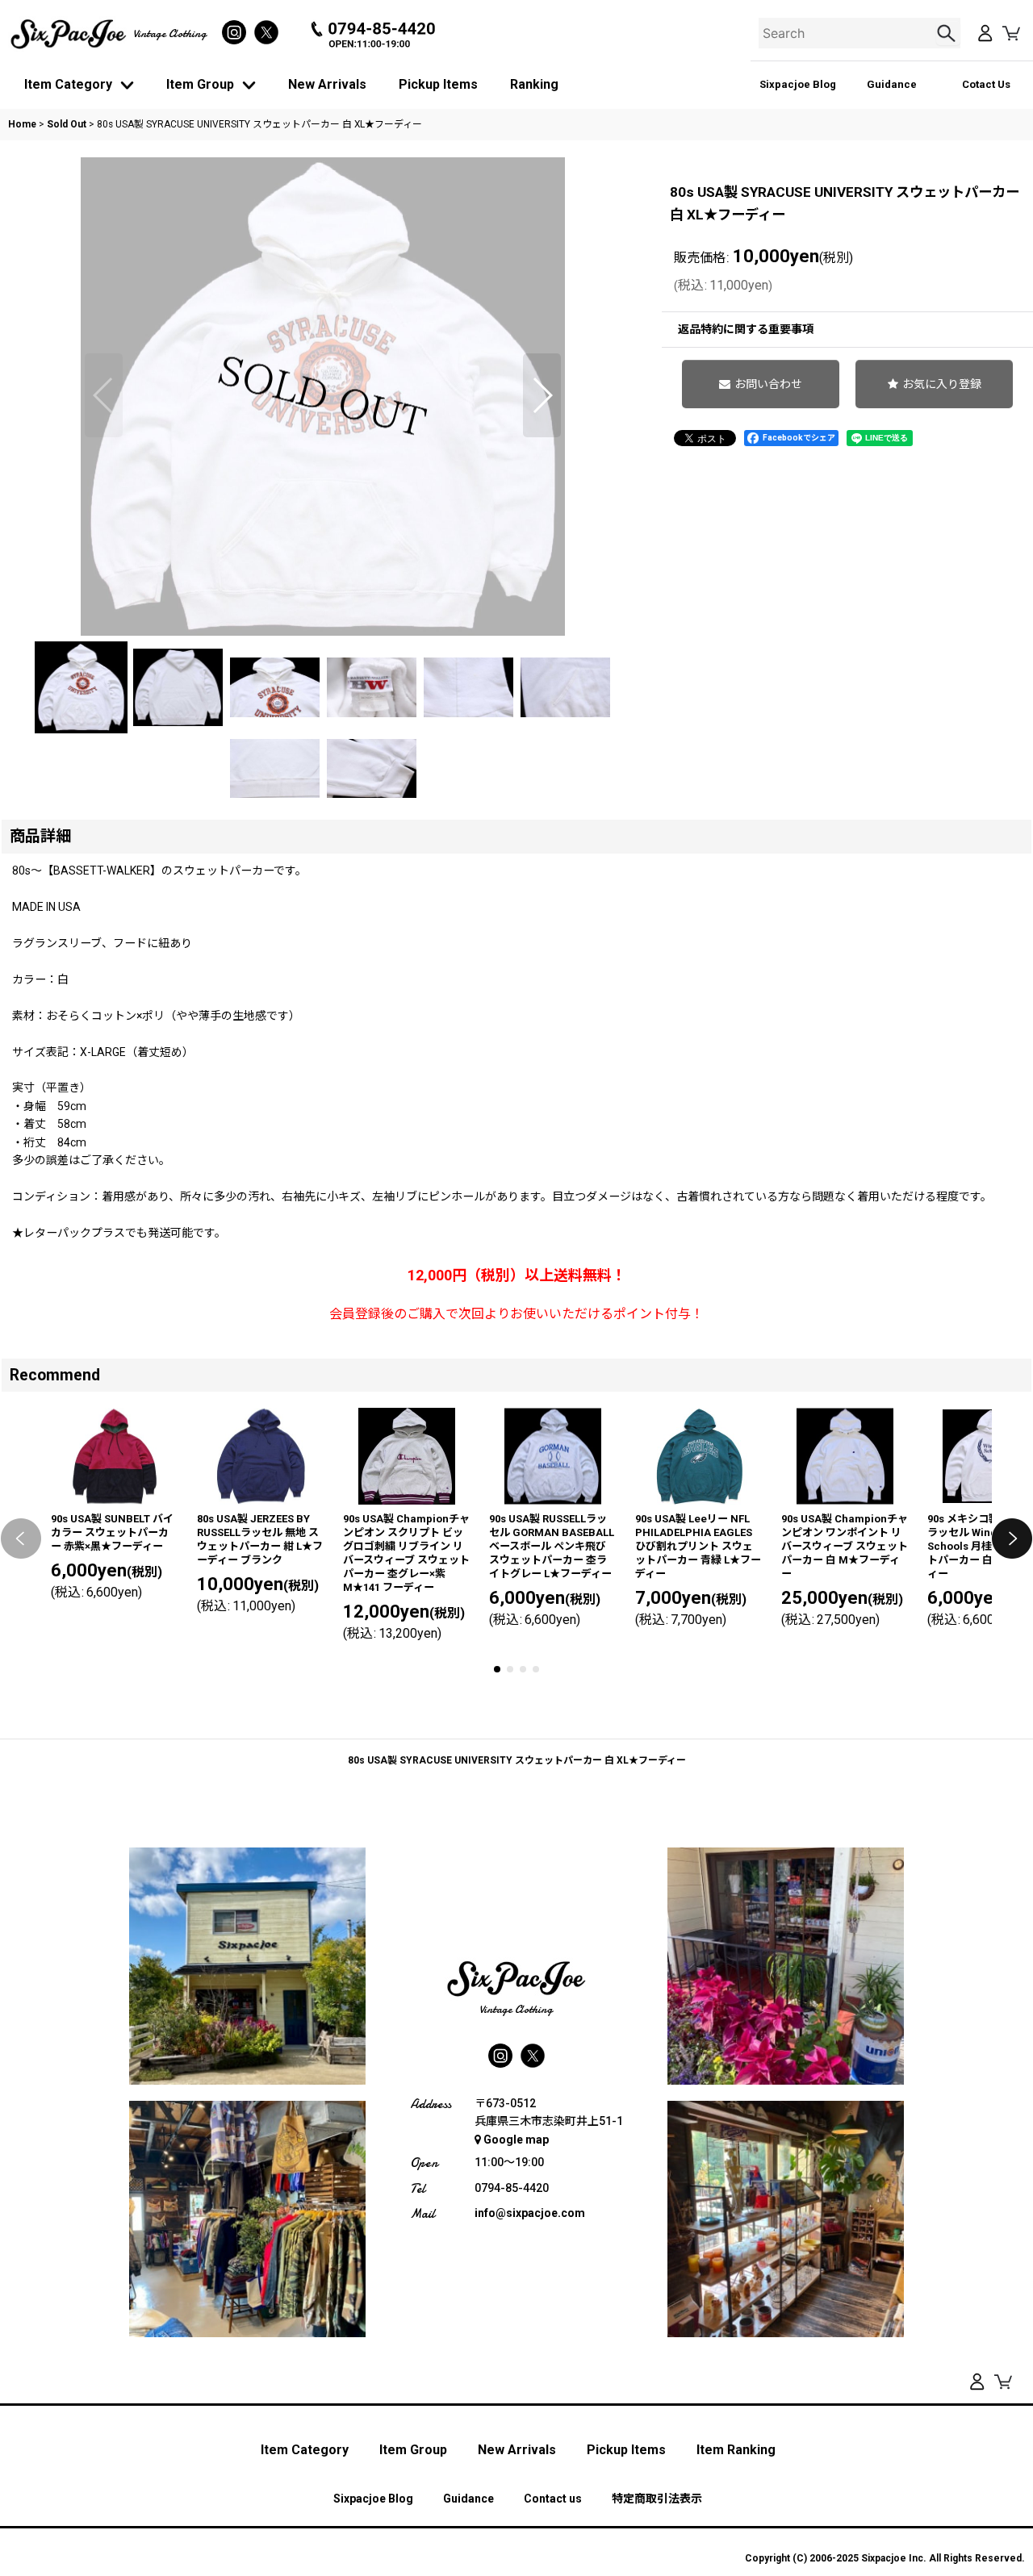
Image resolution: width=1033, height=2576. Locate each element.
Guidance (892, 84)
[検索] (948, 33)
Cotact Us (986, 84)
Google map (516, 2140)
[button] (104, 395)
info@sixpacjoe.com (530, 2213)
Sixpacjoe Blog (798, 84)
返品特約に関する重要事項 (746, 329)
